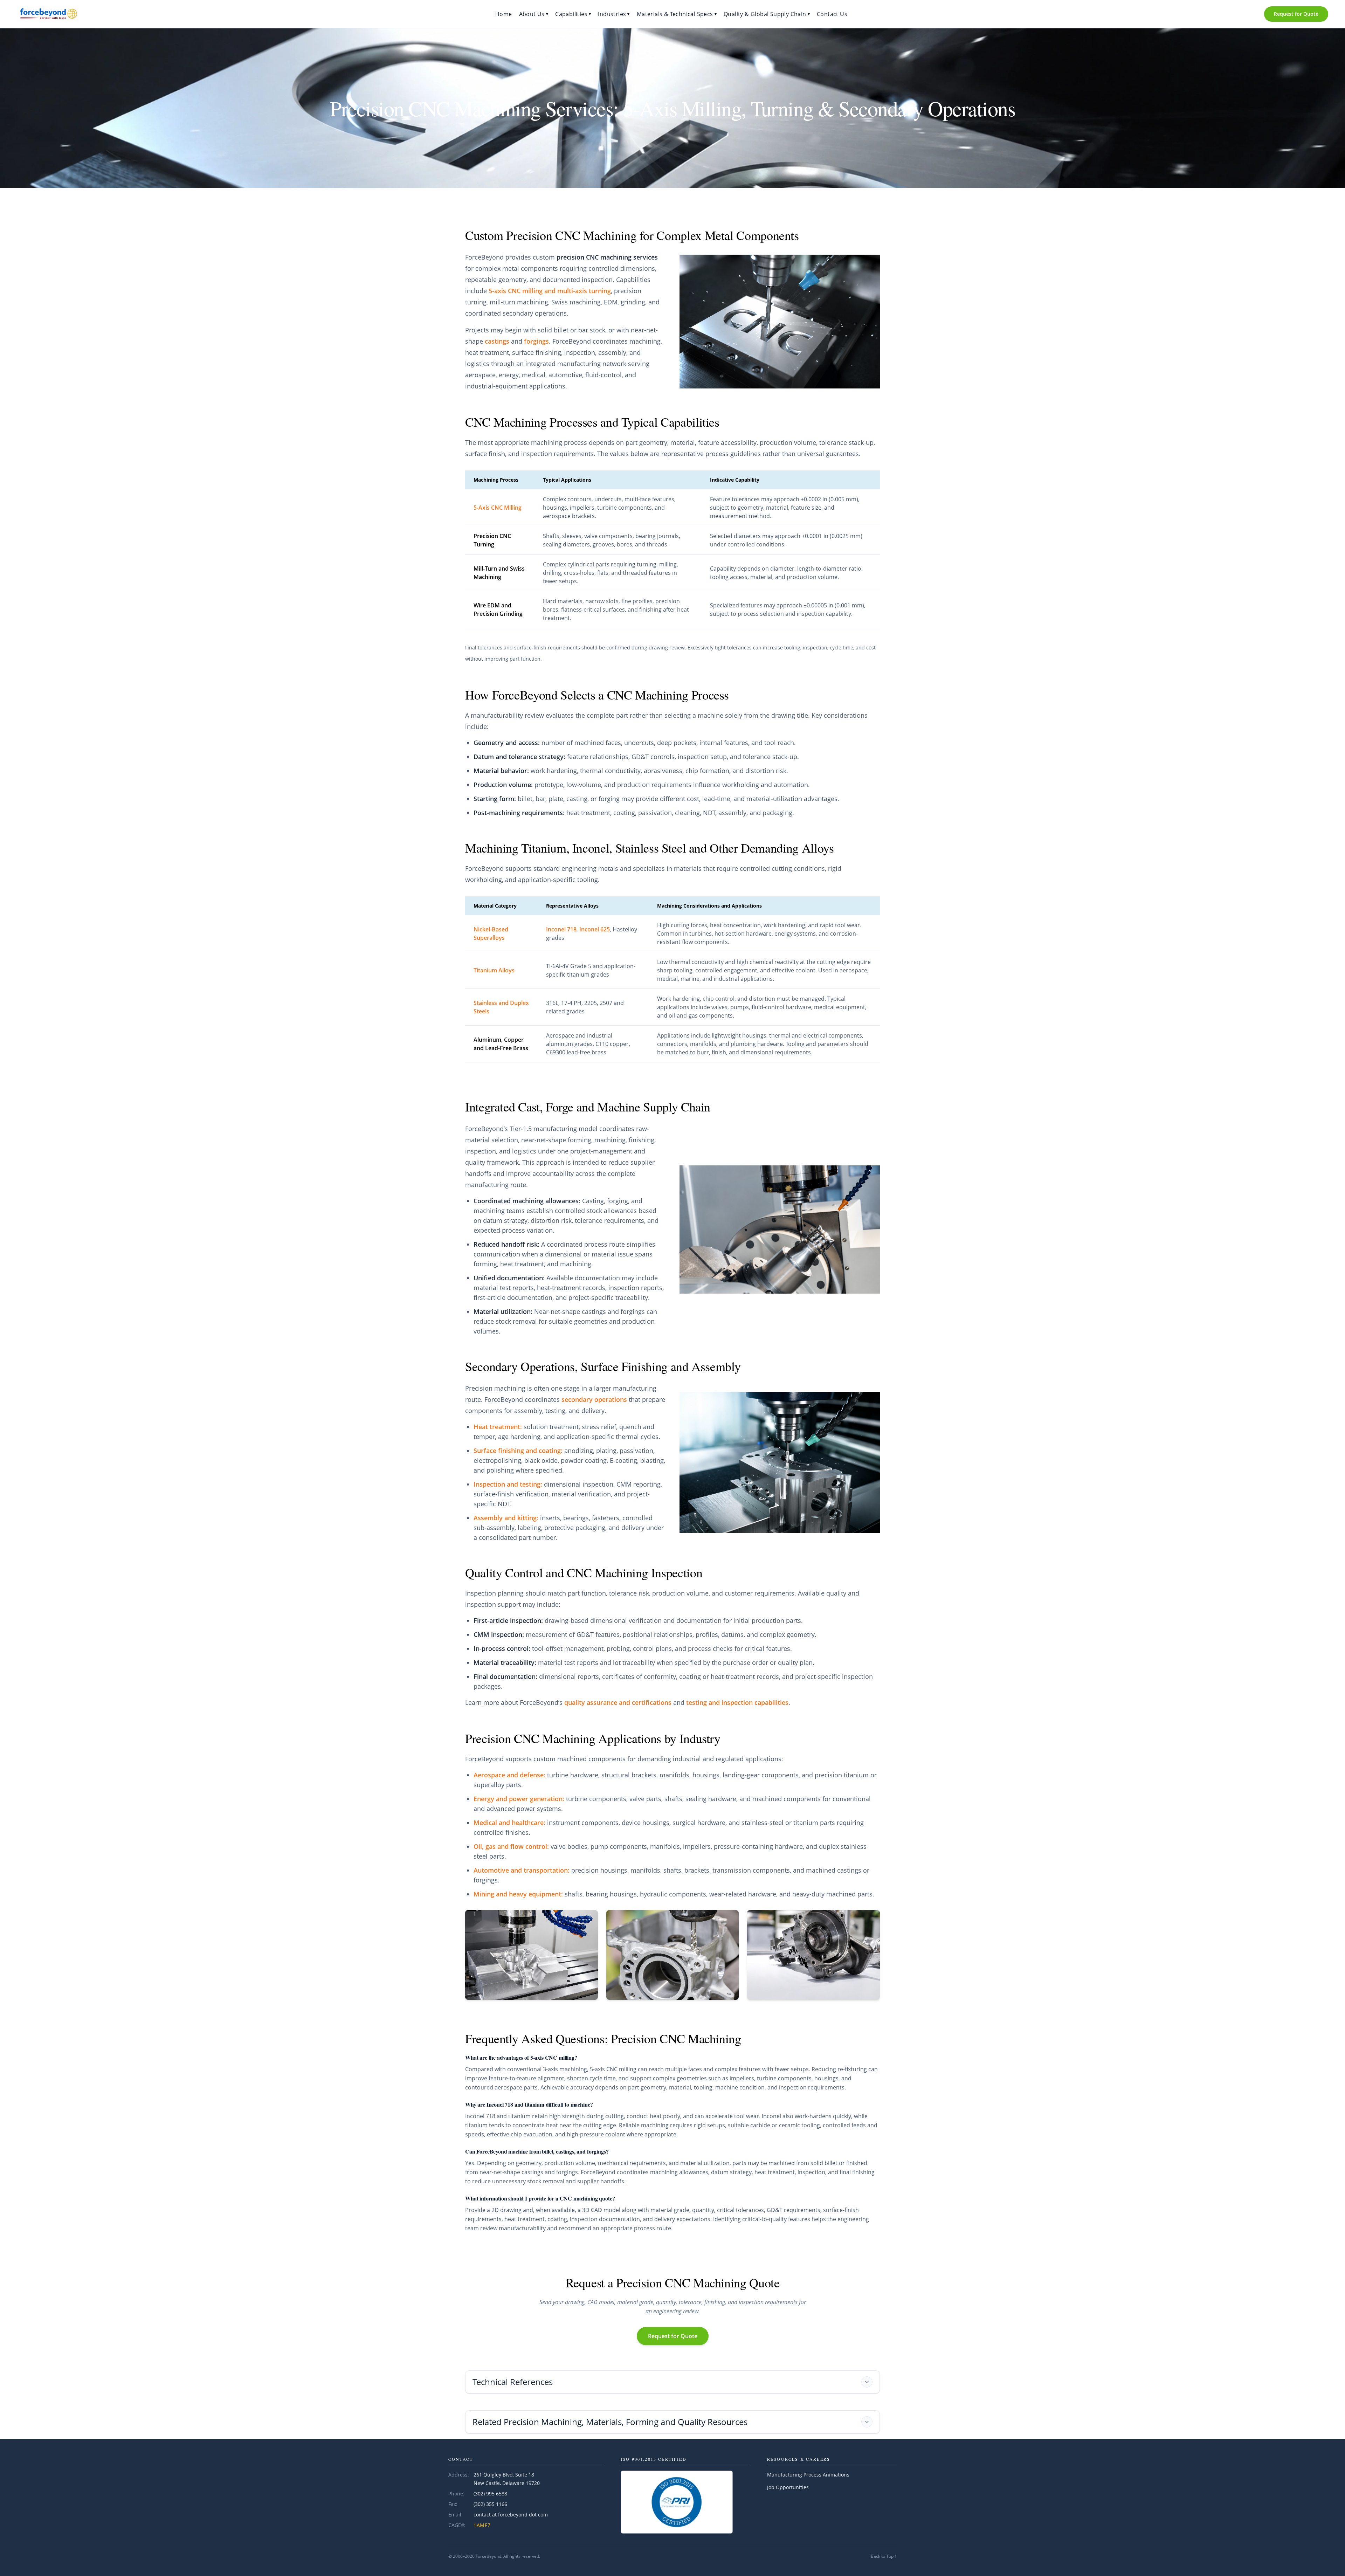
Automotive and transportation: (522, 1870)
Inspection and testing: (508, 1484)
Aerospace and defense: (509, 1775)
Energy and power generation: (519, 1799)
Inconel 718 (561, 929)
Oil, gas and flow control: (511, 1846)
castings (497, 341)
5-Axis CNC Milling (498, 508)
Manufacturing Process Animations (808, 2475)
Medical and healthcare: (509, 1823)
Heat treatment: (498, 1427)
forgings (536, 341)
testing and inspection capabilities (737, 1702)
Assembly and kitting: (506, 1518)
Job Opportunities (788, 2487)
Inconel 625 (595, 929)
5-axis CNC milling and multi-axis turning (550, 291)
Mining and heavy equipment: (518, 1894)
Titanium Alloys (494, 970)
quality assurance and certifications (618, 1702)
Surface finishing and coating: (518, 1451)
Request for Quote (1296, 14)
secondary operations (594, 1399)
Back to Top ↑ (884, 2556)
